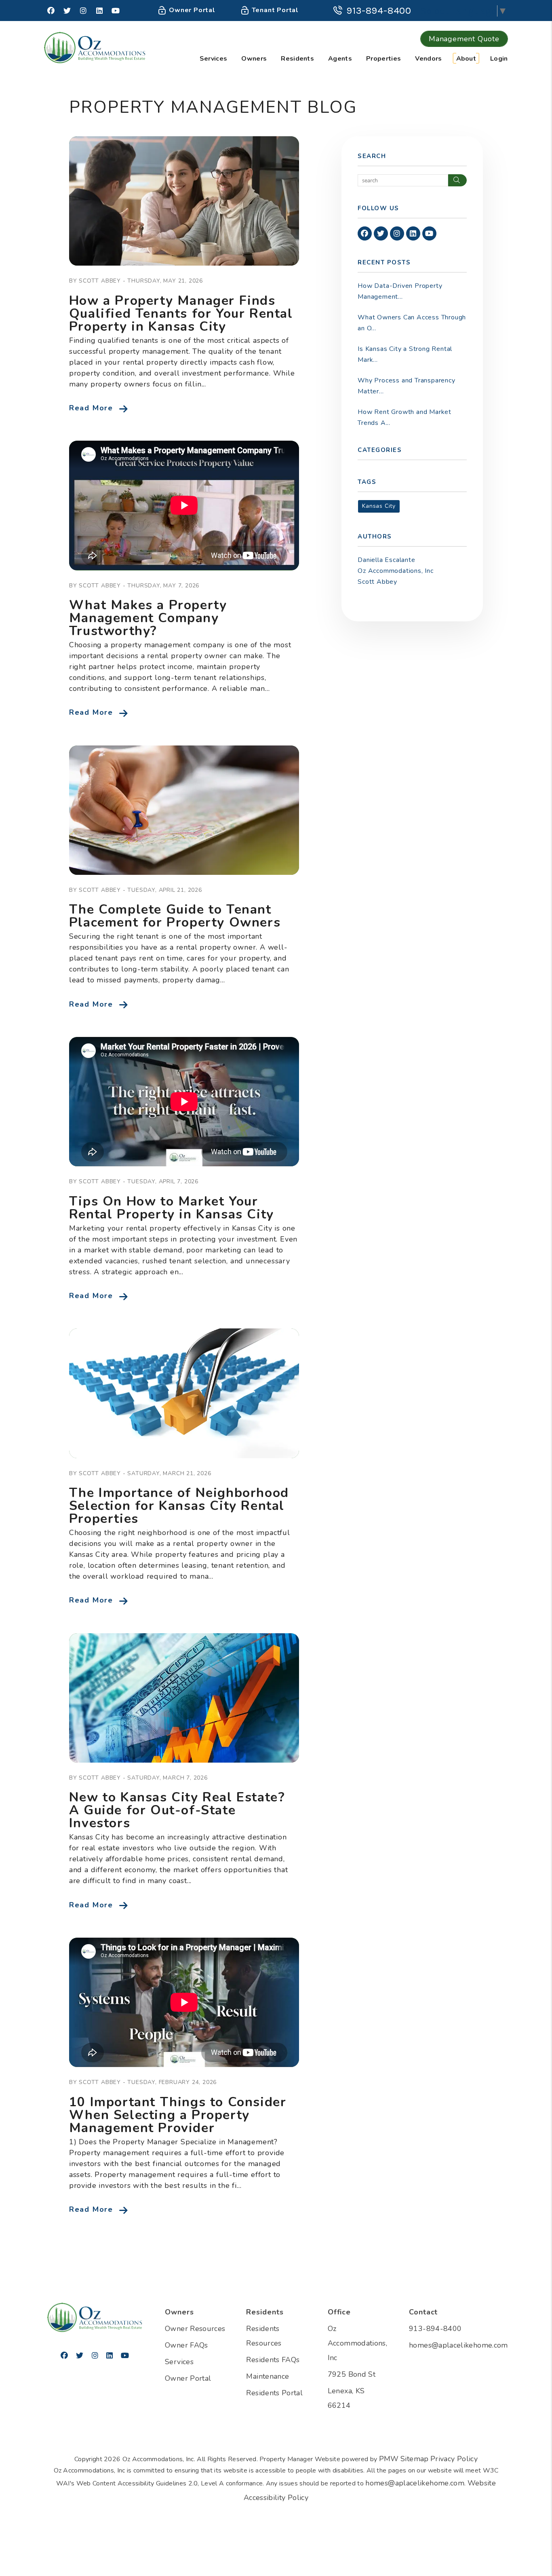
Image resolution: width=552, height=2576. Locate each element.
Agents (340, 59)
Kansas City (379, 506)
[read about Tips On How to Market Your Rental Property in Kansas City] (184, 1102)
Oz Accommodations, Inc (396, 571)
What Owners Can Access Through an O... (412, 323)
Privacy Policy (454, 2459)
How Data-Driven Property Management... (400, 291)
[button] (51, 11)
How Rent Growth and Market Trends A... (405, 417)
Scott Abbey (377, 582)
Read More (91, 408)
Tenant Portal (274, 10)
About (466, 59)
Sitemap (415, 2459)
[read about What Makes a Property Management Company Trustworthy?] (184, 505)
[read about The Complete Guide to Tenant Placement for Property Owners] (184, 810)
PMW (389, 2459)
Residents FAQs (273, 2360)
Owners (254, 59)
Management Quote (464, 39)
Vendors (428, 59)
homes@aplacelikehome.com (458, 2345)
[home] (95, 47)
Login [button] (499, 59)
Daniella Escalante (386, 560)
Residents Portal (274, 2393)
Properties (383, 59)
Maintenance (268, 2376)
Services (214, 59)
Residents (297, 59)
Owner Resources (195, 2329)
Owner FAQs (186, 2345)
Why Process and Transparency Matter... (406, 386)
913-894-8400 (379, 11)
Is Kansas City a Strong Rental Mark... (405, 354)
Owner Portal (191, 10)
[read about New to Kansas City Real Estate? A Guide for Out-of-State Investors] (184, 1698)
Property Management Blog (213, 107)
